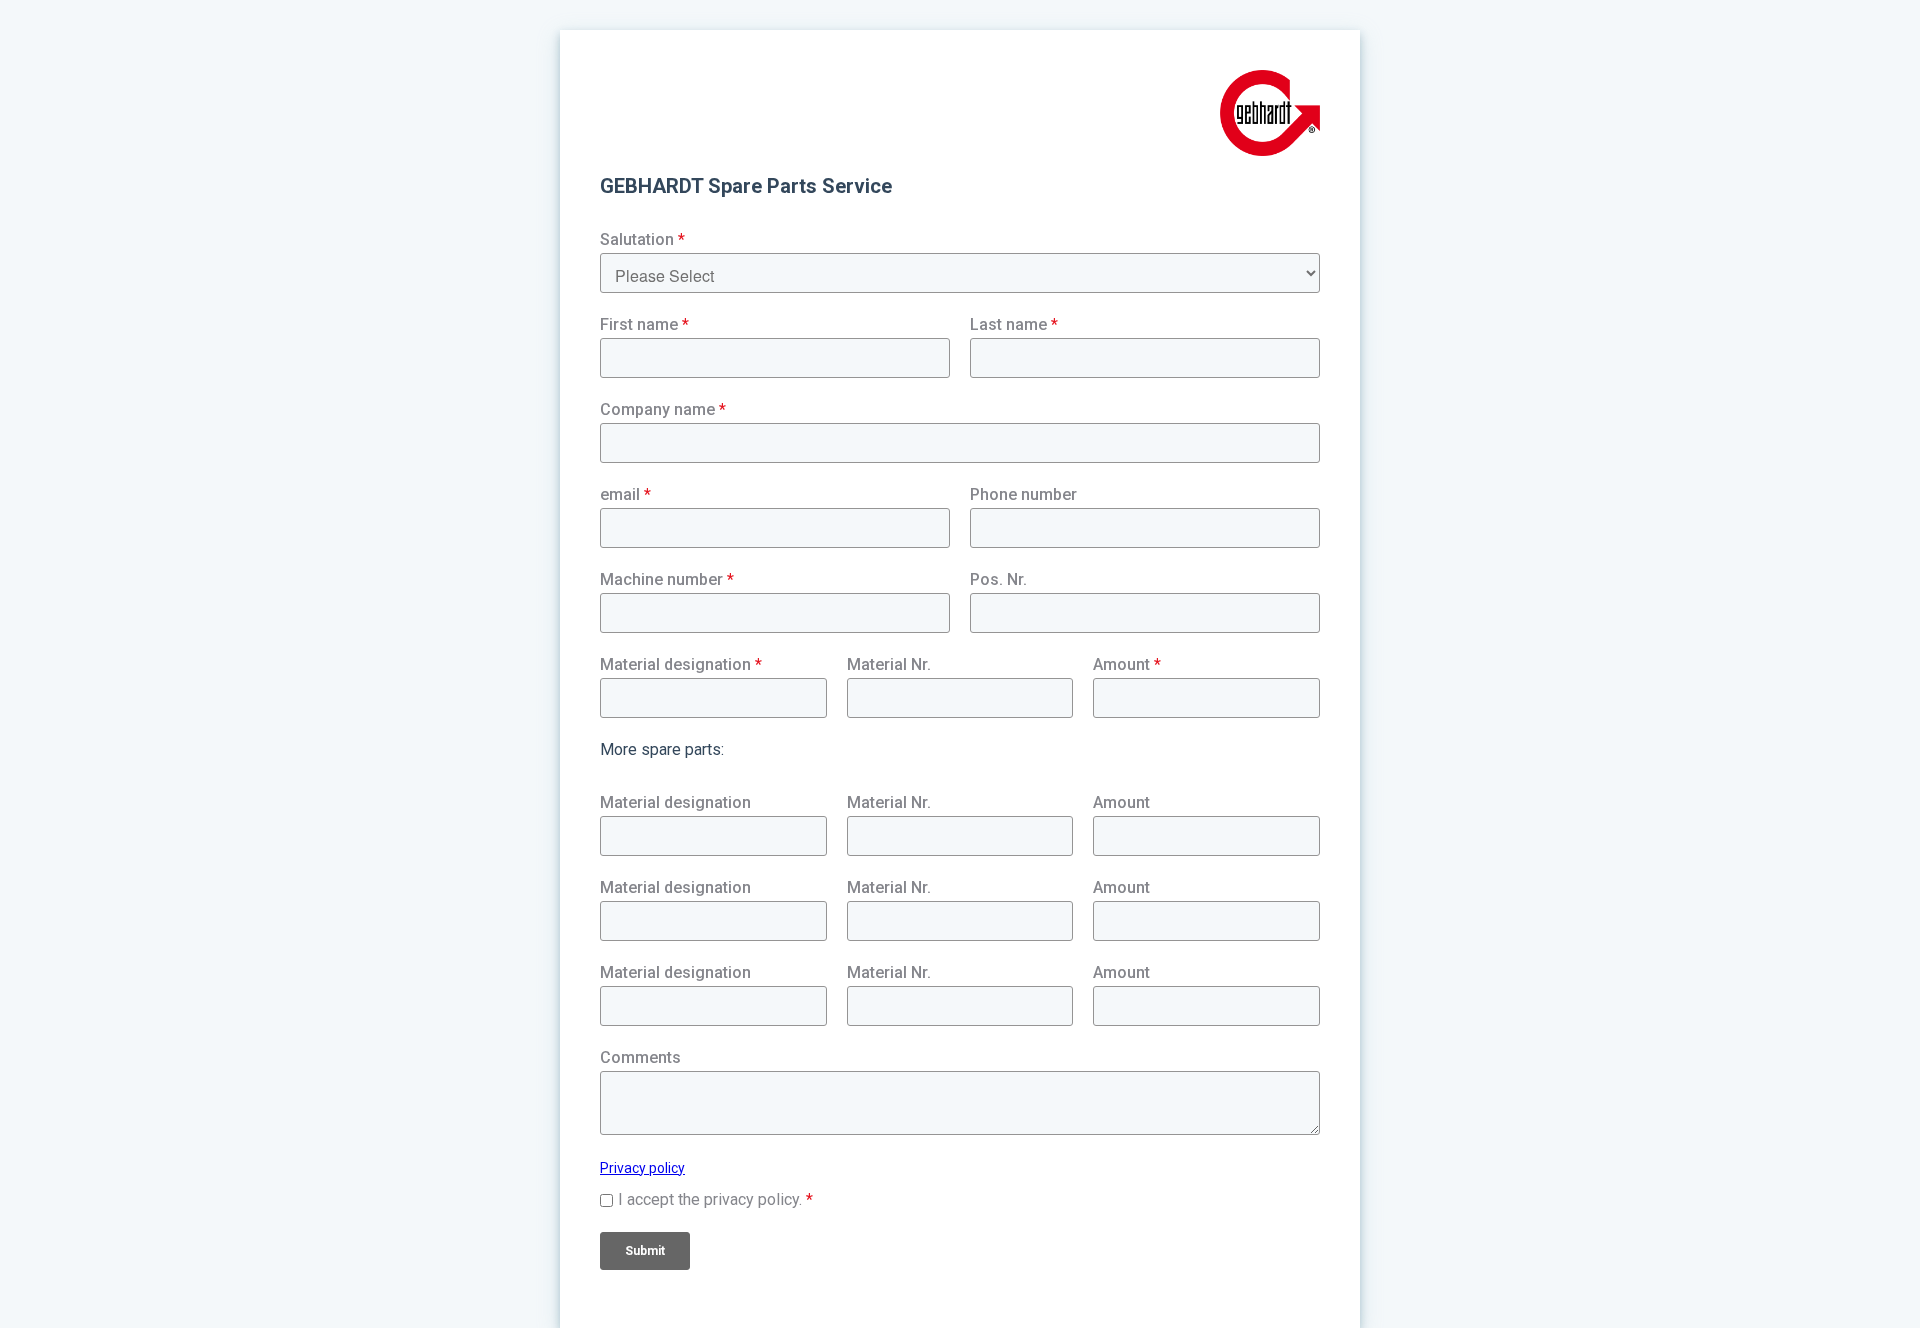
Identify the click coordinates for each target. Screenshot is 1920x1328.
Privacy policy (642, 1168)
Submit (645, 1251)
